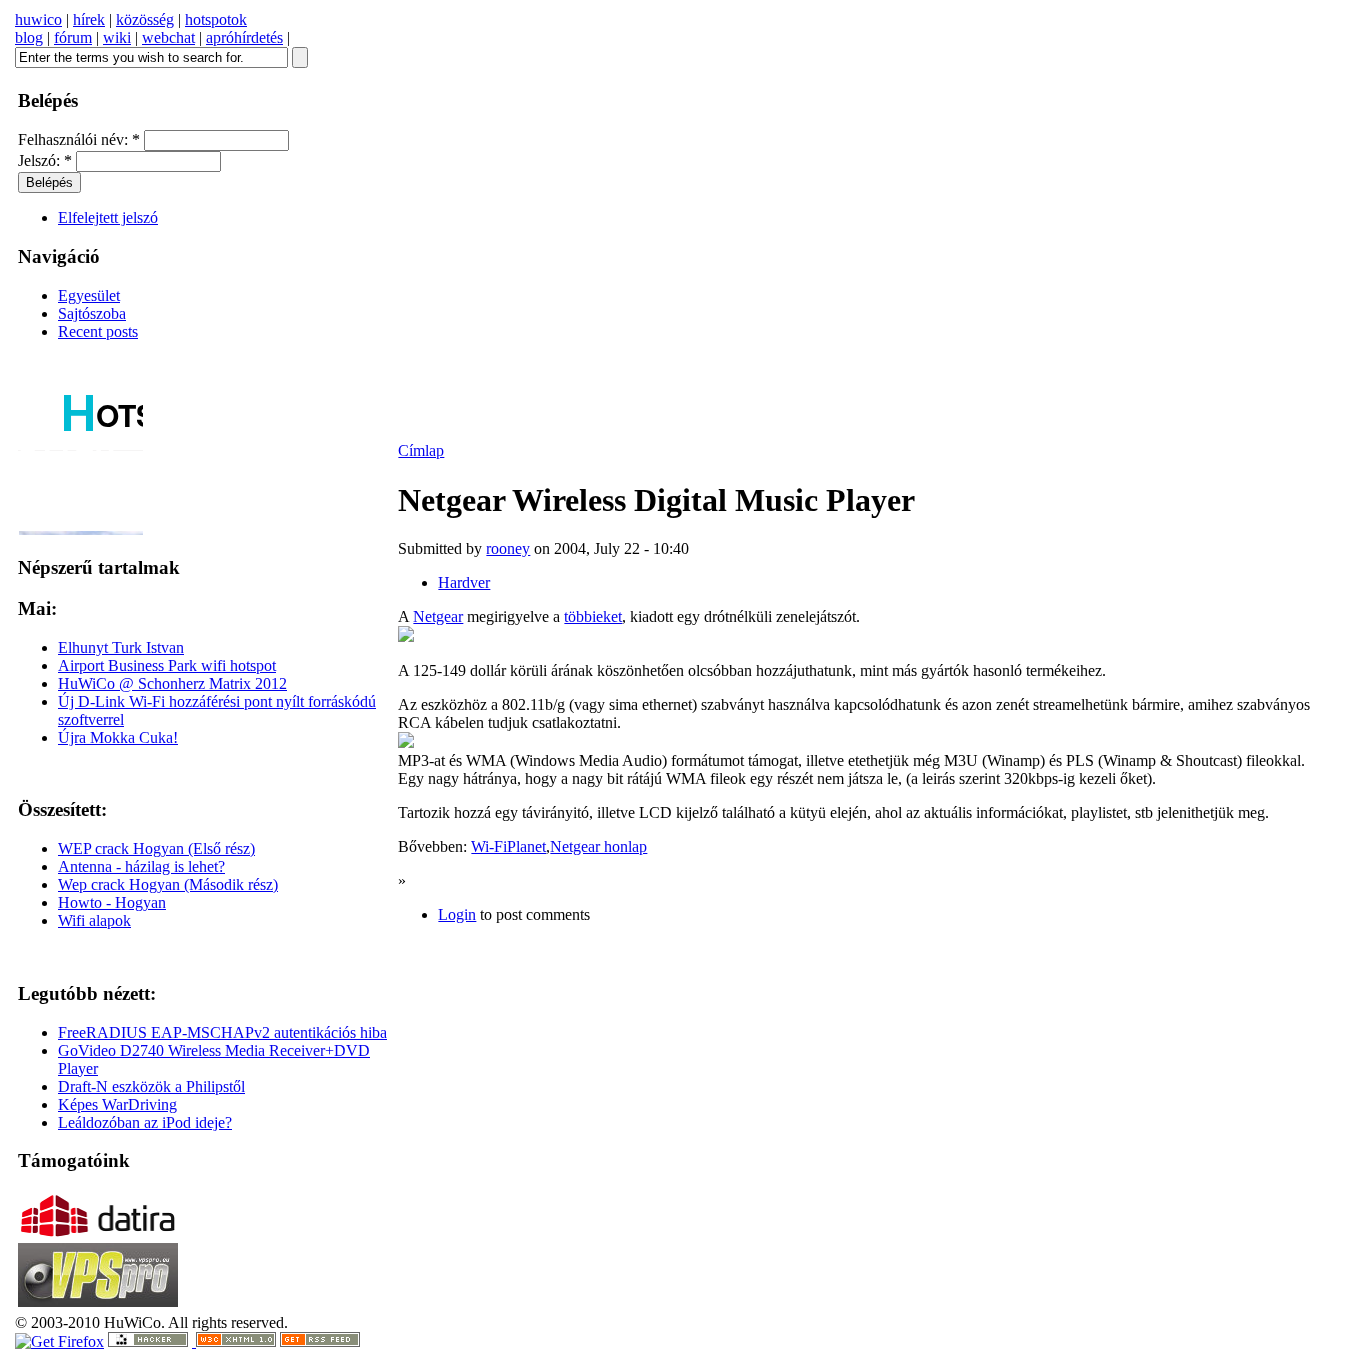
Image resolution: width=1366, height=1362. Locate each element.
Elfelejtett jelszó (108, 217)
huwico (38, 19)
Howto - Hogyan (112, 902)
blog (29, 37)
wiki (117, 37)
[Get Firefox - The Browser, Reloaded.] (59, 1341)
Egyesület (89, 295)
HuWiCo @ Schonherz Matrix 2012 (172, 683)
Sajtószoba (92, 313)
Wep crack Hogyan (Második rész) (168, 884)
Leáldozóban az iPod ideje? (145, 1122)
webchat (168, 37)
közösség (145, 19)
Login (457, 914)
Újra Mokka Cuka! (118, 737)
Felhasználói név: (79, 139)
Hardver (464, 582)
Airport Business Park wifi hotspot (167, 665)
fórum (73, 37)
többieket (593, 616)
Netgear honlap (598, 846)
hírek (89, 19)
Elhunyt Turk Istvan (121, 647)
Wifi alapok (94, 920)
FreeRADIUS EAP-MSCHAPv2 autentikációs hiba (222, 1032)
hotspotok (216, 19)
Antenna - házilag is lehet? (141, 866)
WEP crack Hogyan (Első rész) (156, 848)
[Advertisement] (980, 800)
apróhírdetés (244, 37)
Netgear (438, 616)
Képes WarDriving (117, 1104)
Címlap (421, 450)
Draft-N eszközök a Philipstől (151, 1086)
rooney (508, 548)
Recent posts (98, 331)
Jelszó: (45, 160)
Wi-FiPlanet (508, 846)
